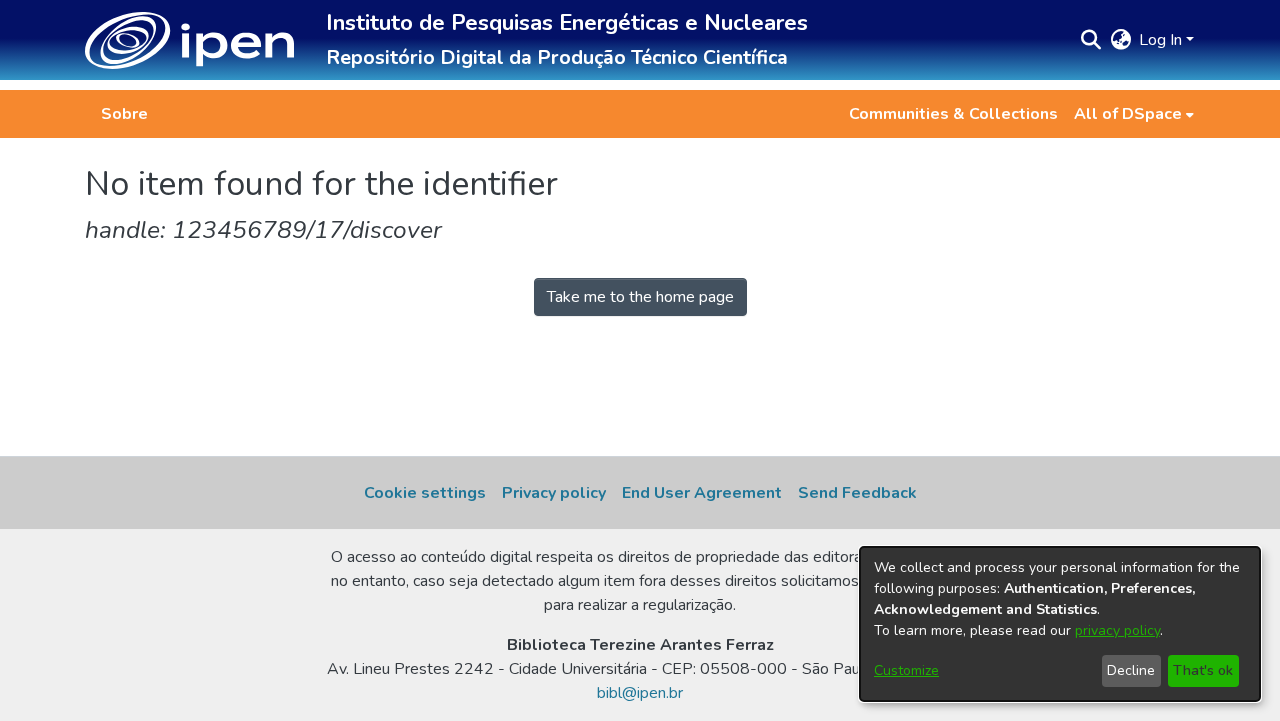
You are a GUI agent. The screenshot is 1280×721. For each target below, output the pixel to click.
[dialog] (1060, 624)
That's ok (1203, 670)
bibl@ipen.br (640, 693)
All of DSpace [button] (1128, 114)
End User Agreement (702, 493)
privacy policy (1117, 630)
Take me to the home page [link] (640, 297)
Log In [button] (1162, 40)
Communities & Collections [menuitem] (953, 114)
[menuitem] (1134, 114)
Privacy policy (554, 493)
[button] (189, 40)
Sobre (124, 114)
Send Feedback (857, 493)
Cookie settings (425, 493)
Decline (1131, 670)
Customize (906, 670)
